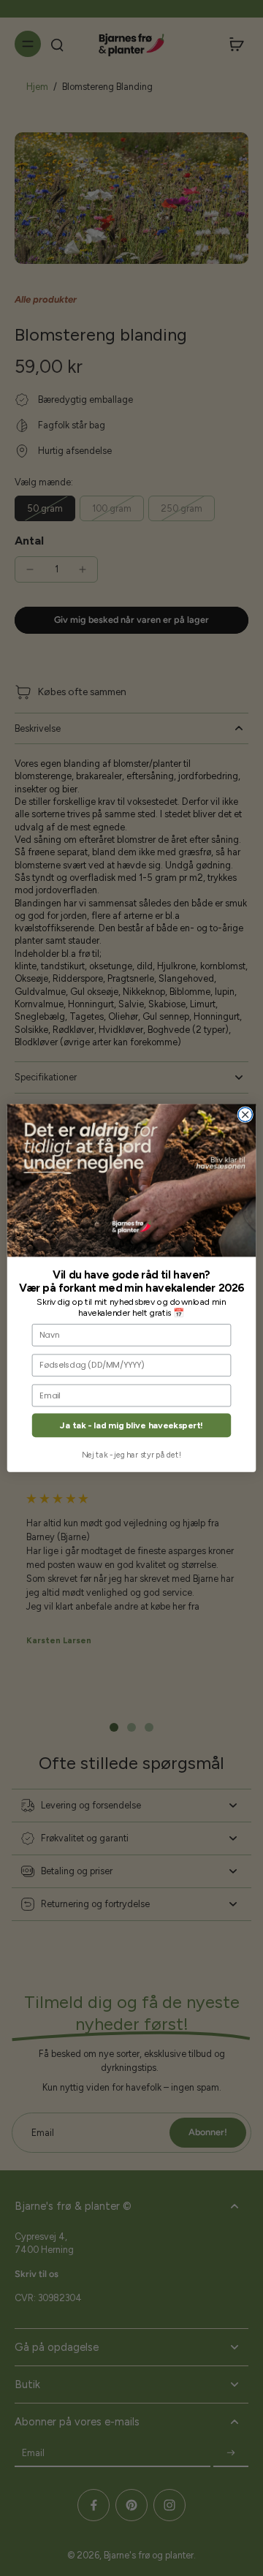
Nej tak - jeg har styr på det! (131, 1455)
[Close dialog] (245, 1114)
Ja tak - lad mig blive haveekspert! (131, 1426)
